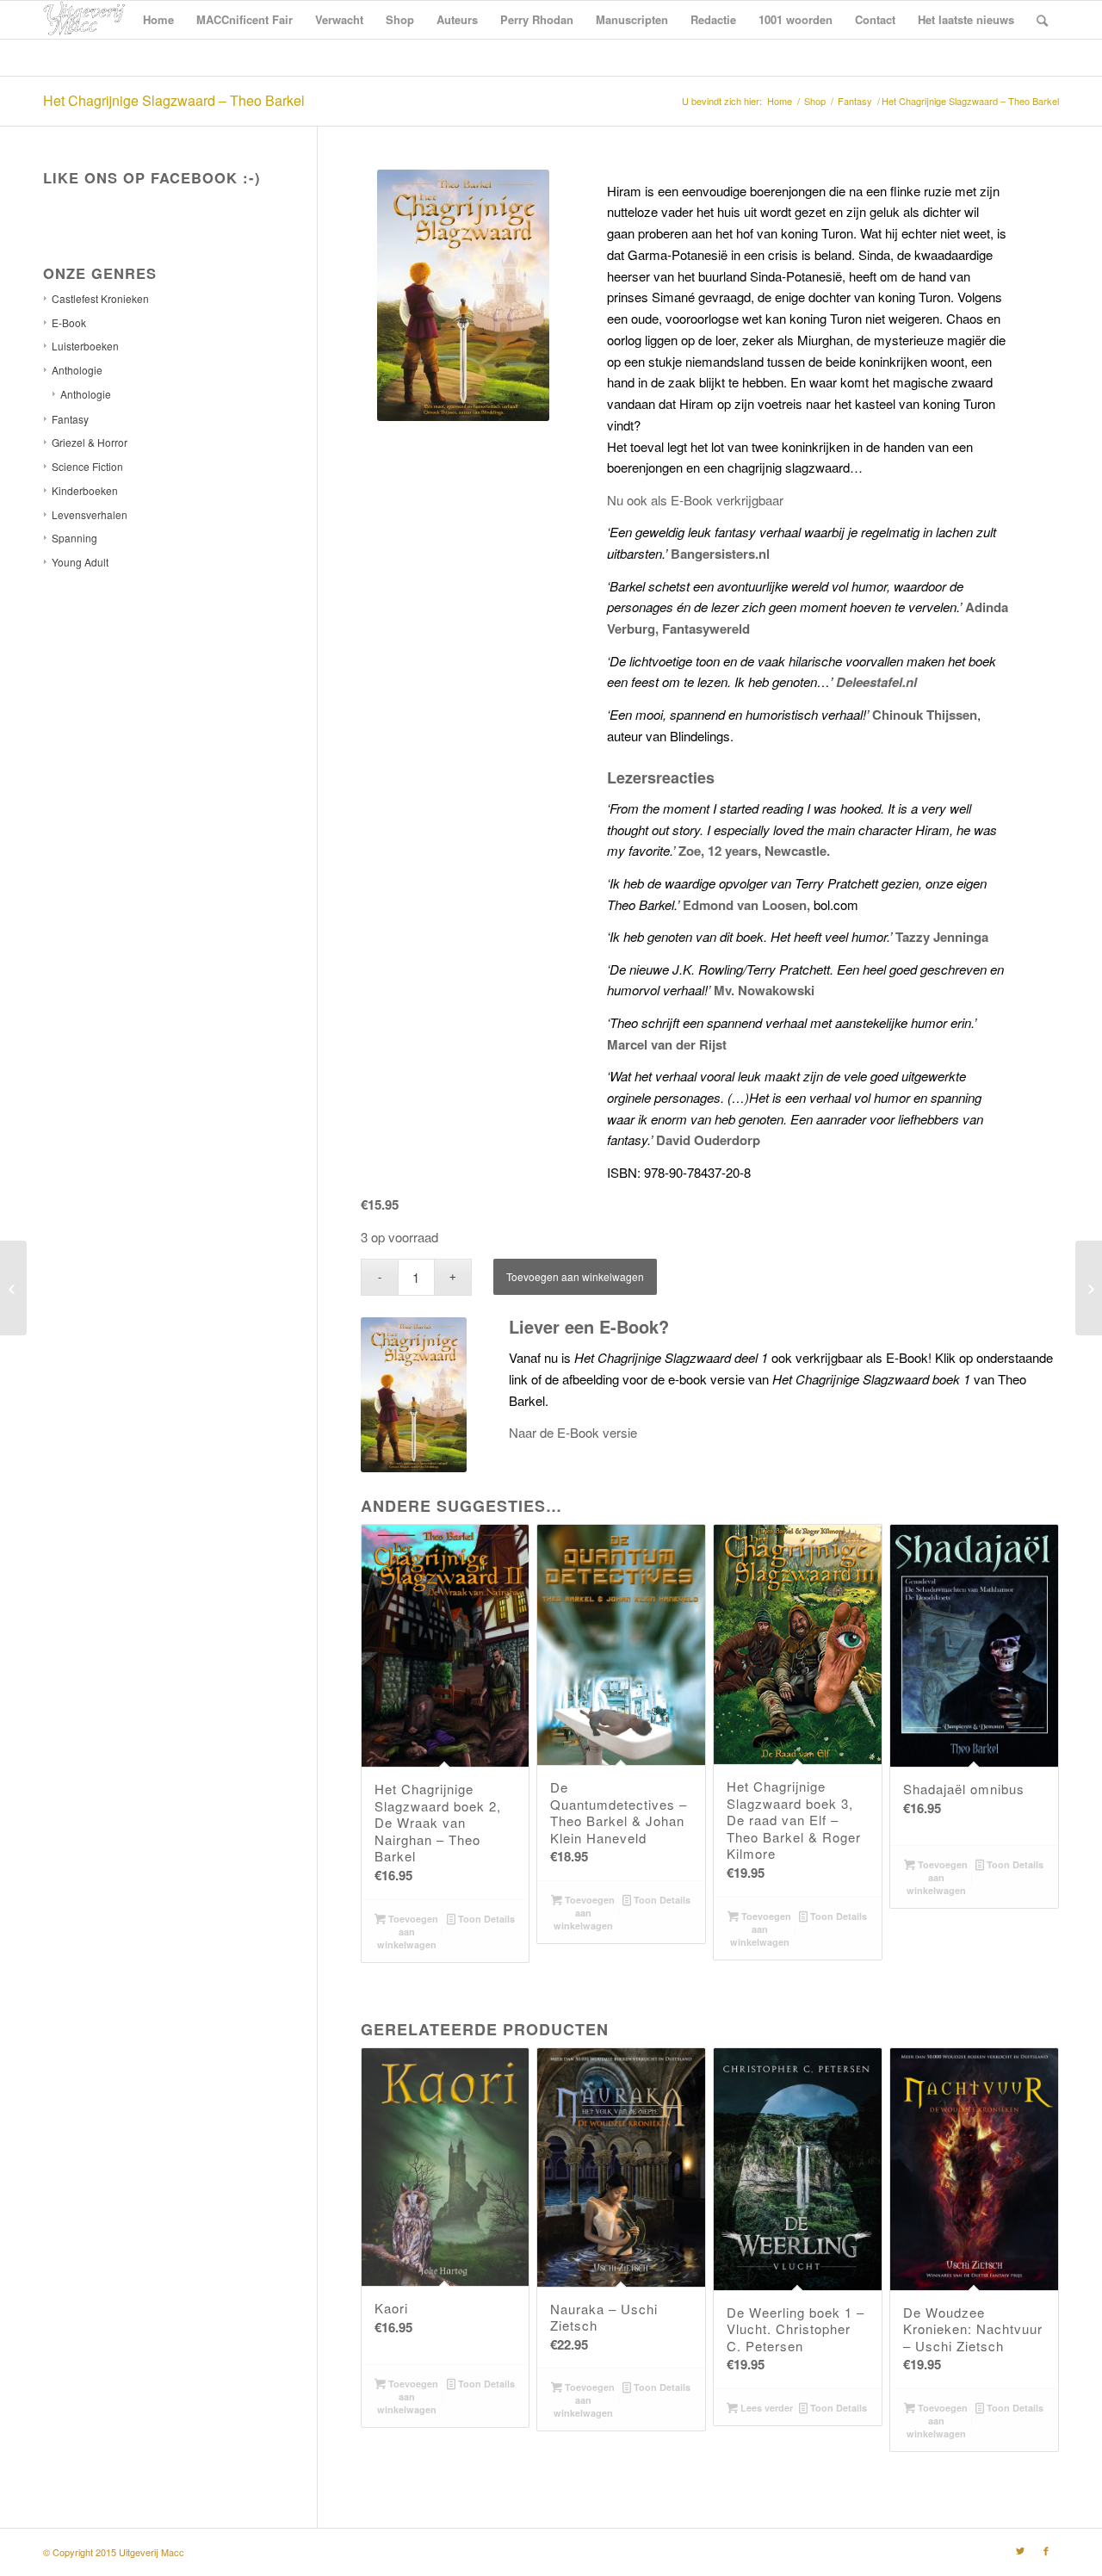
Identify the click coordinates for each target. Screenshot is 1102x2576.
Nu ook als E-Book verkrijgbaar (695, 500)
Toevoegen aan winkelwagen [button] (408, 1932)
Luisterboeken (85, 346)
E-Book (69, 322)
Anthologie (77, 370)
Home (780, 101)
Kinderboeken (85, 490)
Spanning (74, 538)
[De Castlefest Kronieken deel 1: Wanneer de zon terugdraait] (1089, 1288)
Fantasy (855, 101)
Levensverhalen (90, 514)
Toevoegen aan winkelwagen (575, 1276)
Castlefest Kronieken (100, 298)
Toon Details (485, 1919)
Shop (815, 101)
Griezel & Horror (90, 442)
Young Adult (80, 562)
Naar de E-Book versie (573, 1432)
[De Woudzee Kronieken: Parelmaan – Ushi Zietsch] (13, 1288)
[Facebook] (1046, 2550)
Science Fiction (87, 466)
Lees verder (765, 2408)
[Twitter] (1020, 2550)
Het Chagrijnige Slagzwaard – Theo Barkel (174, 100)
